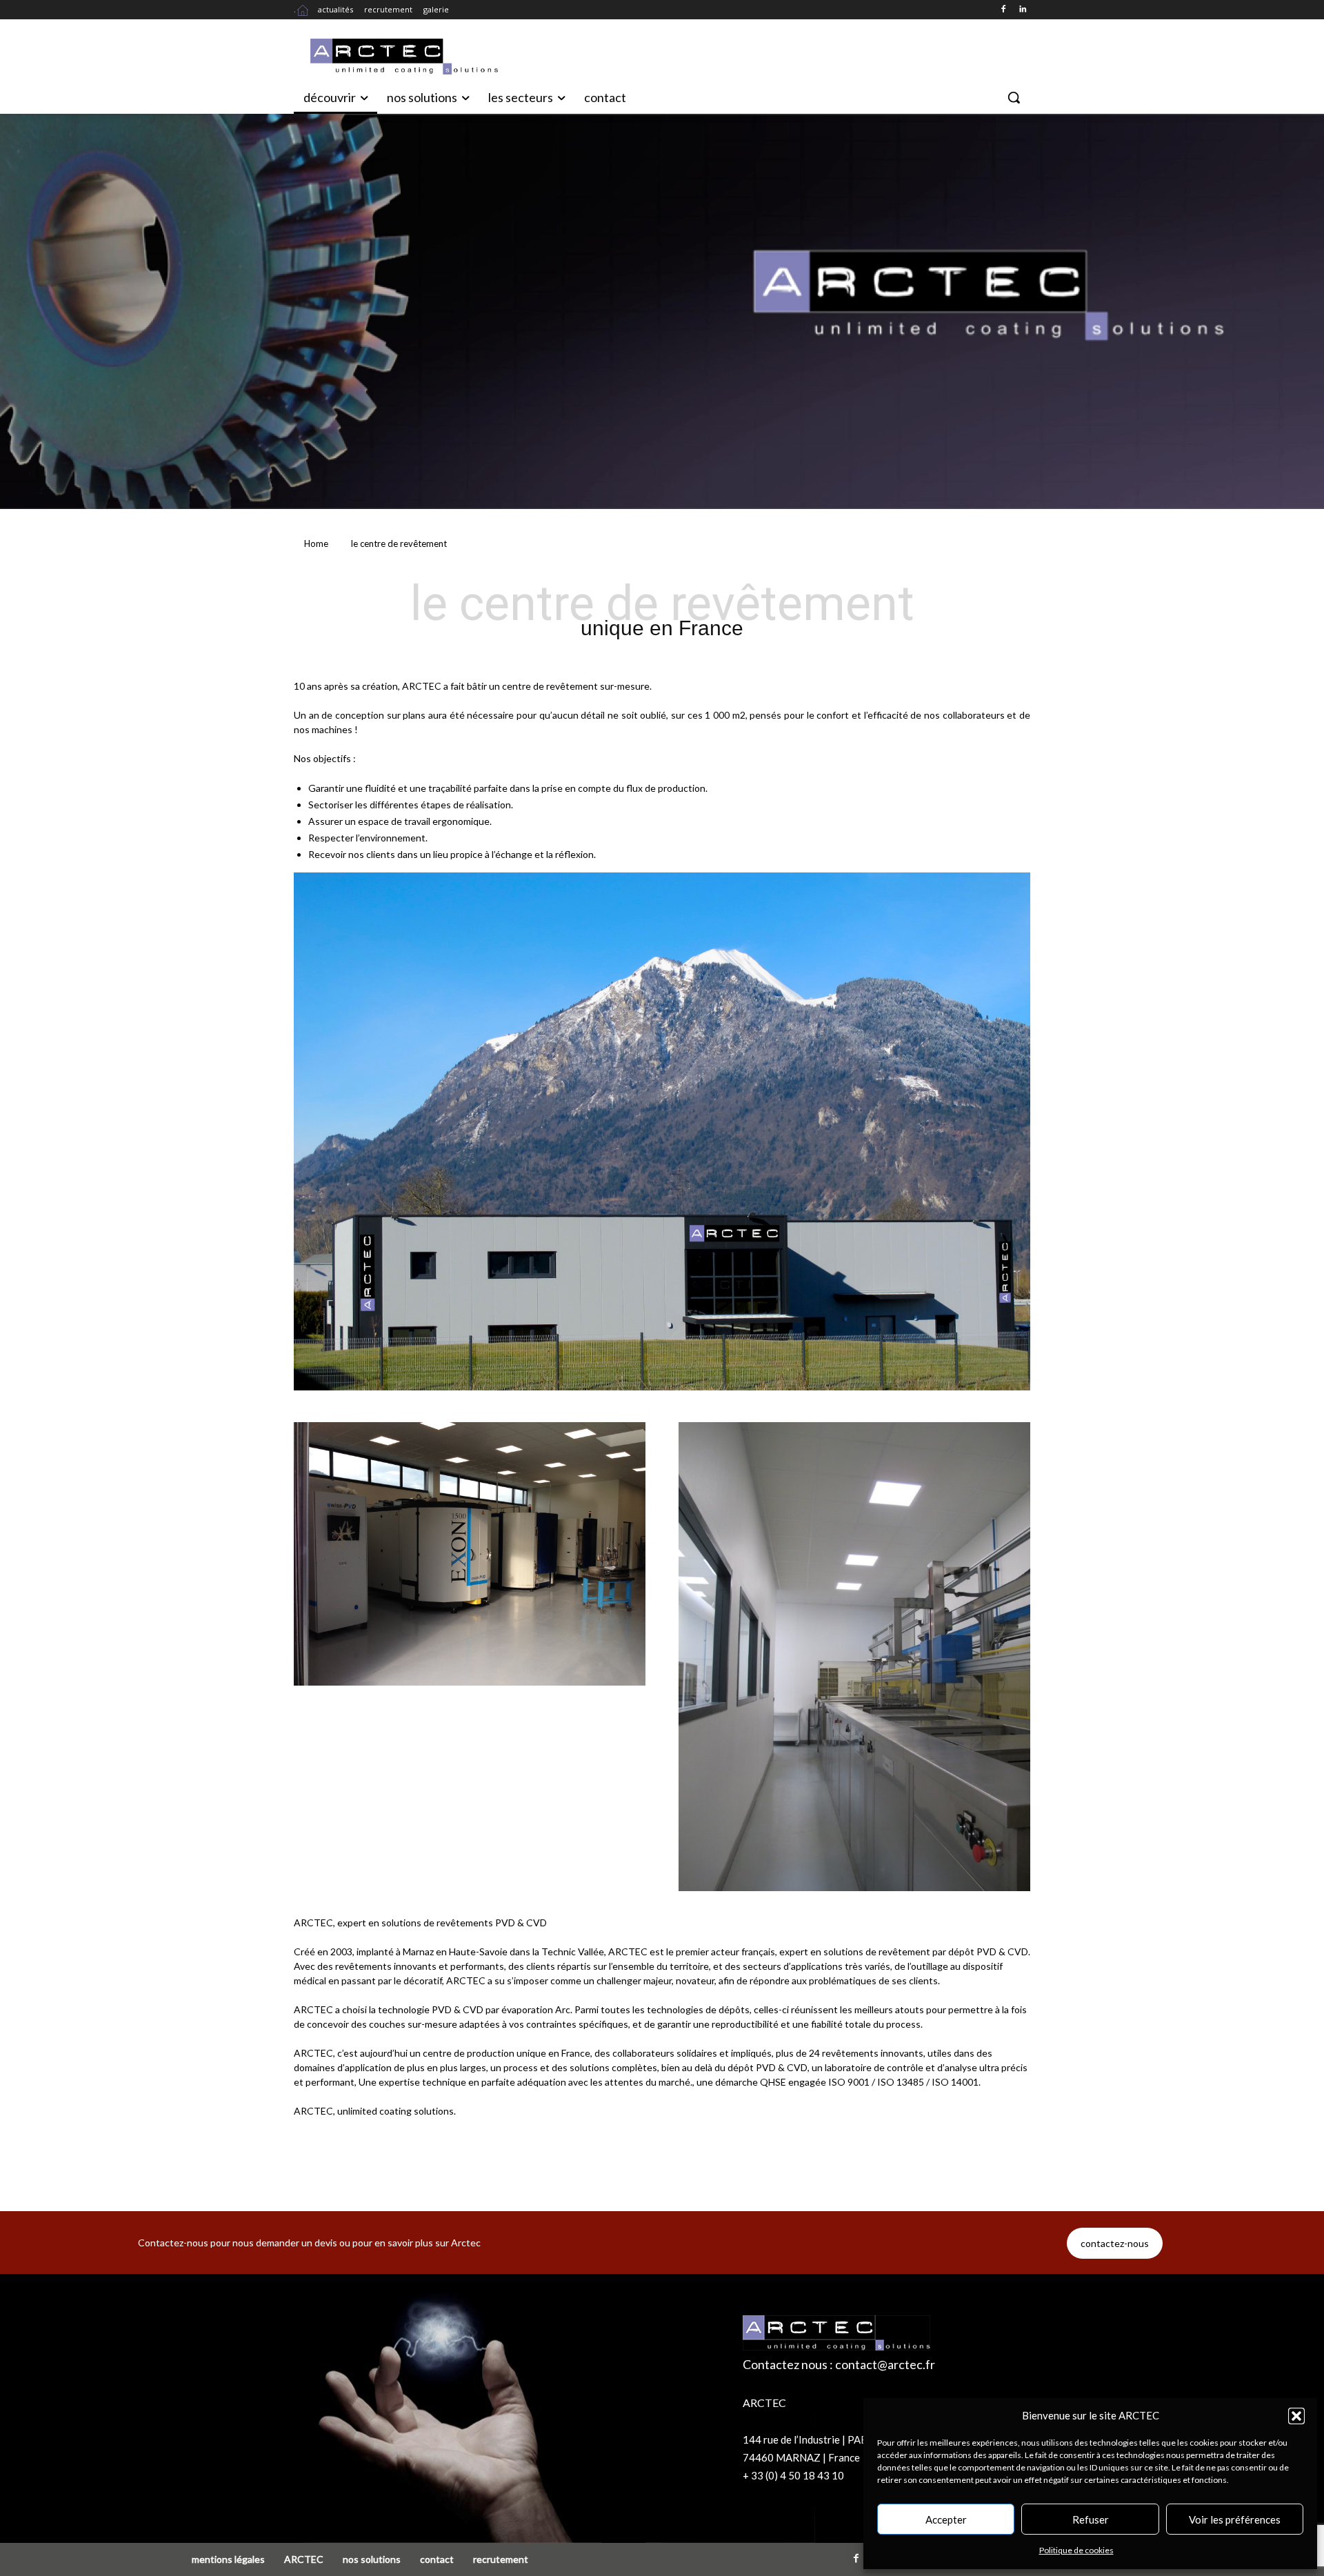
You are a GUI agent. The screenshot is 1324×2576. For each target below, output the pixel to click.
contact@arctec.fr (885, 2364)
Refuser (1091, 2519)
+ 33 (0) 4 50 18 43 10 (793, 2475)
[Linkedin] (1022, 10)
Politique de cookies (1076, 2550)
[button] (1296, 2416)
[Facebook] (1003, 10)
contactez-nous (1115, 2243)
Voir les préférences (1235, 2519)
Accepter (946, 2519)
